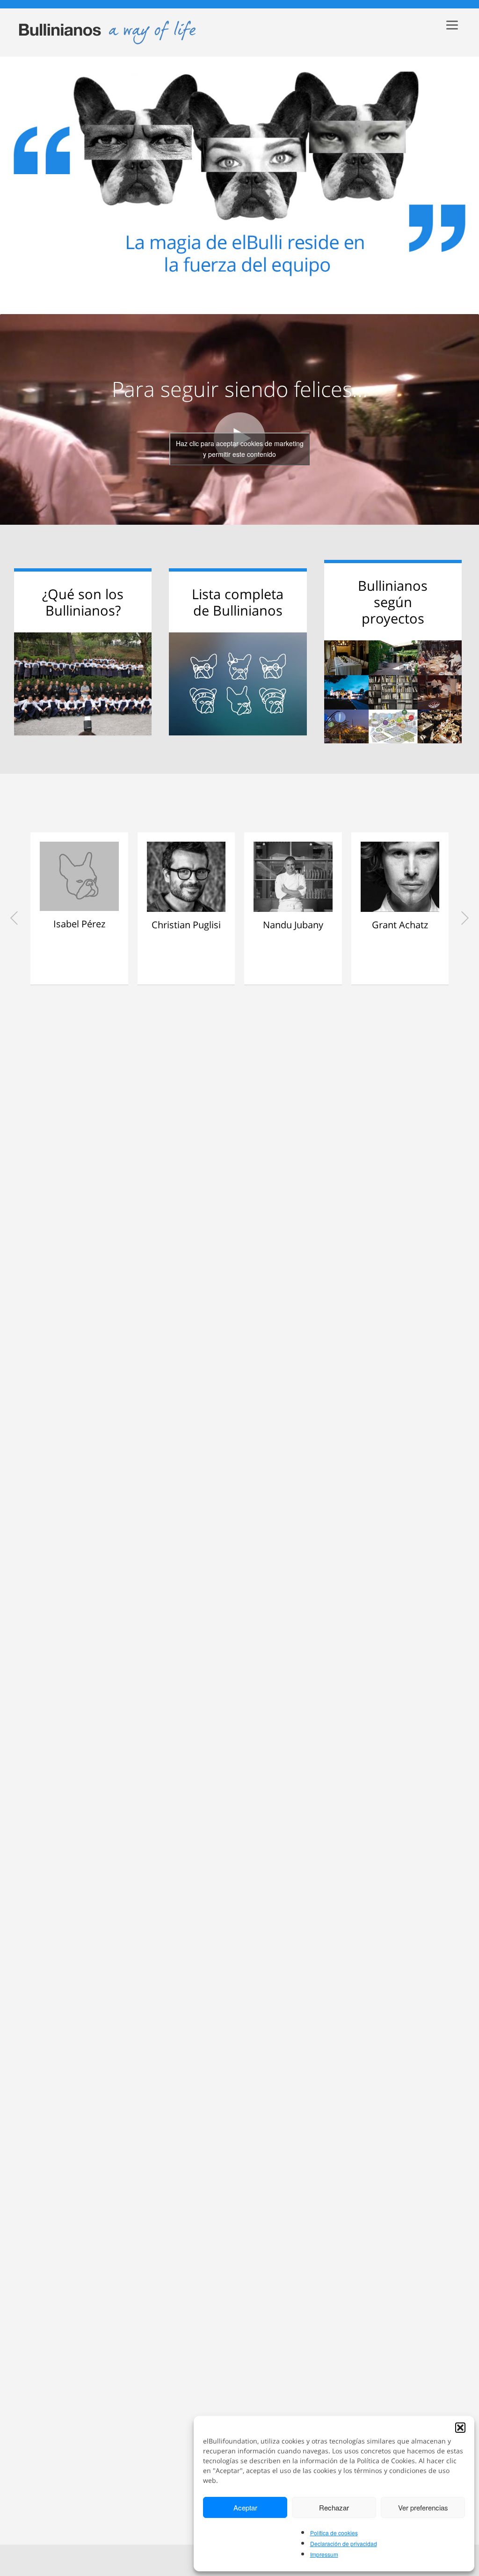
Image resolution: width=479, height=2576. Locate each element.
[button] (460, 2428)
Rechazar (334, 2507)
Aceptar (245, 2507)
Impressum (324, 2554)
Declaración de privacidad (344, 2543)
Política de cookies (334, 2533)
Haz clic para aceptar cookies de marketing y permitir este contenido (240, 449)
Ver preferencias (423, 2507)
